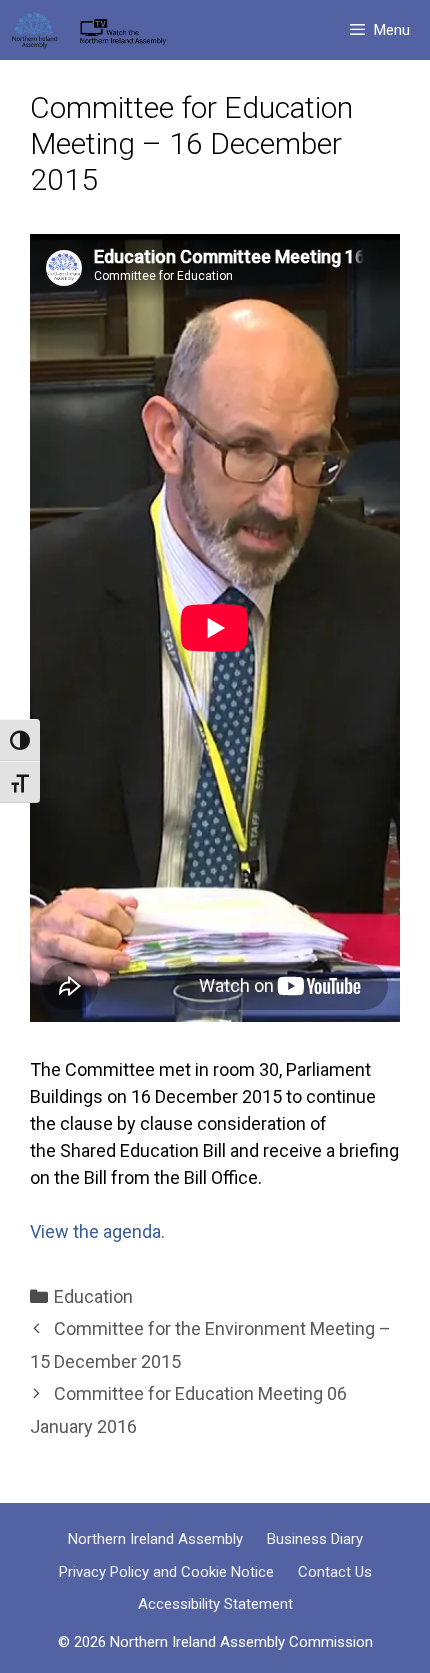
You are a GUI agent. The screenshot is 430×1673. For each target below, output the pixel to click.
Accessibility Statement (215, 1604)
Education (93, 1296)
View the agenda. (97, 1231)
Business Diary (315, 1539)
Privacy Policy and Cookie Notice (166, 1572)
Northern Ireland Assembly (155, 1539)
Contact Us (335, 1572)
